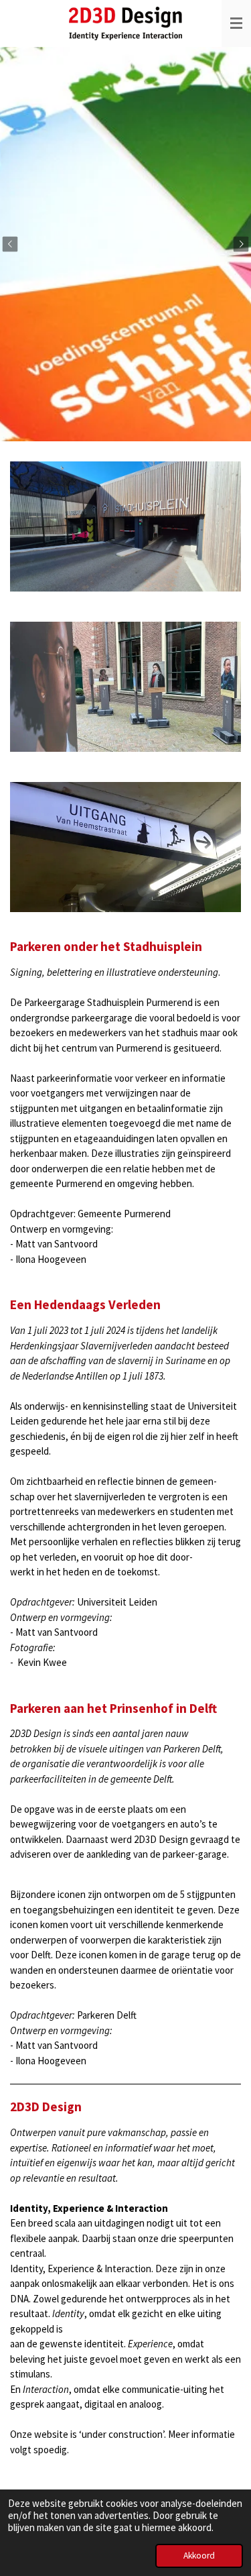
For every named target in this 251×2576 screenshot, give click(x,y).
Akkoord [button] (199, 2556)
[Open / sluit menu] (236, 23)
